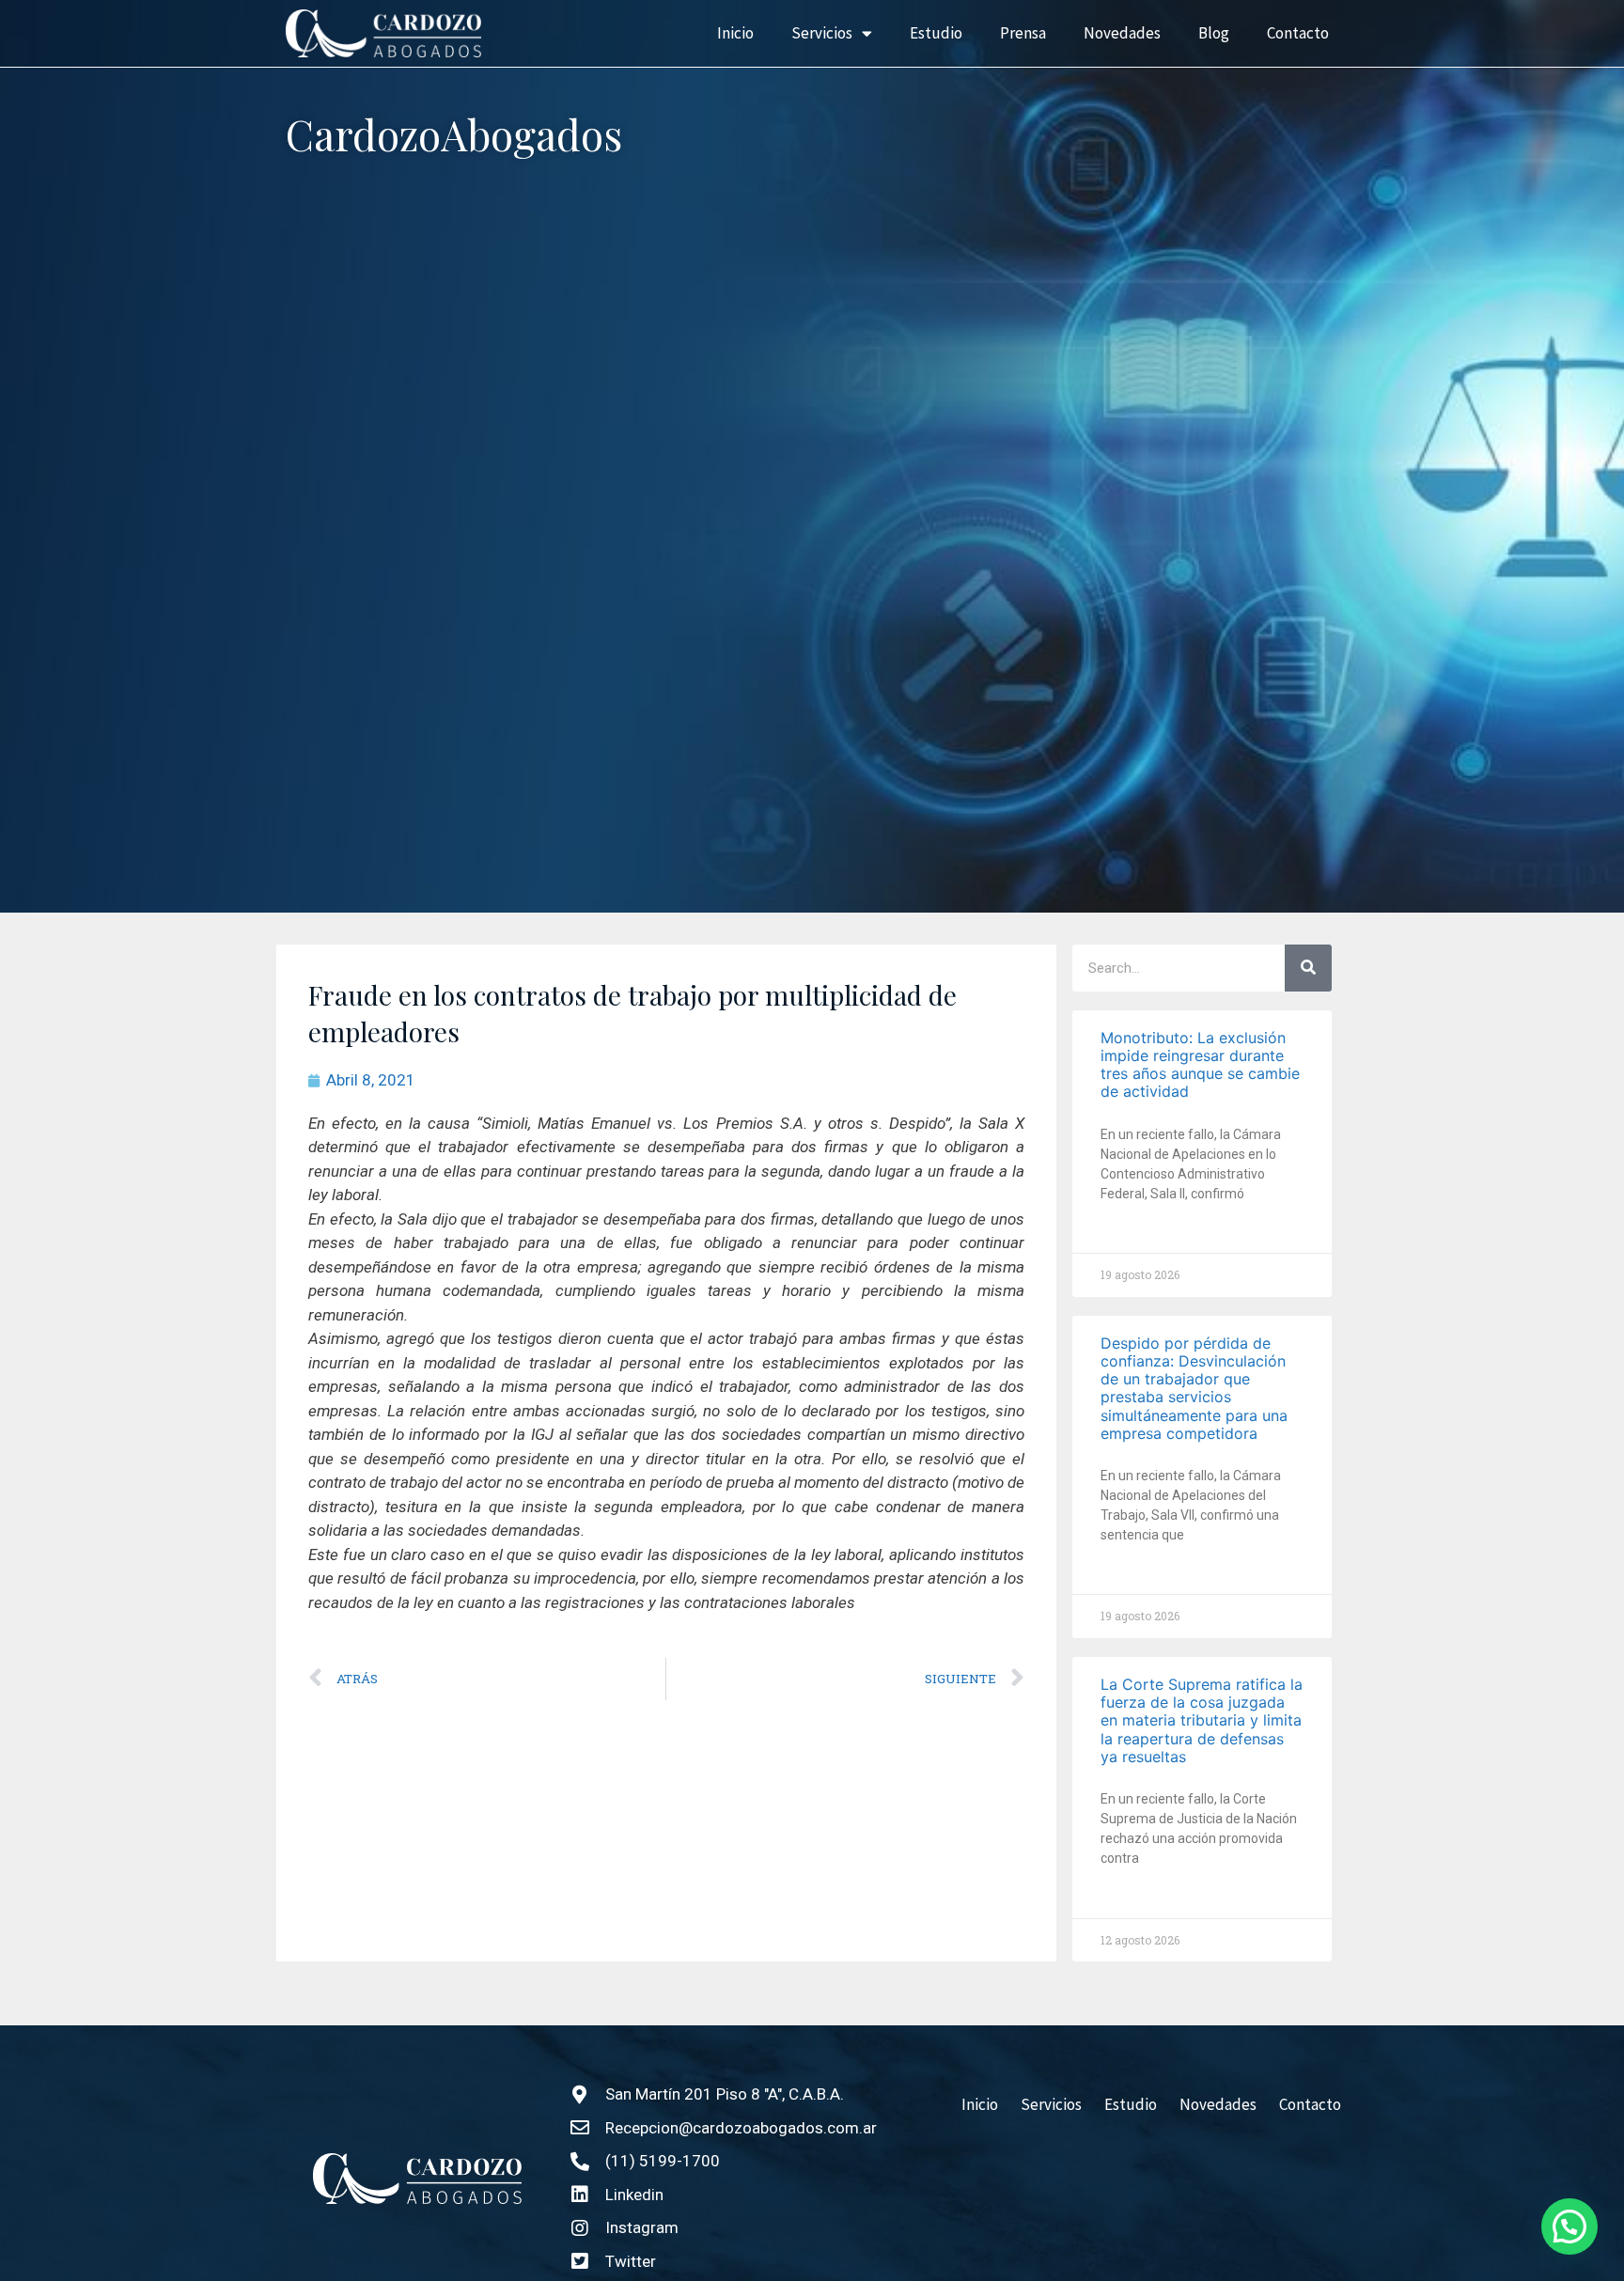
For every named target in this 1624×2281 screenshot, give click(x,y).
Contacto (1298, 33)
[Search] (1308, 968)
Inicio (735, 33)
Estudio (936, 33)
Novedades (1122, 33)
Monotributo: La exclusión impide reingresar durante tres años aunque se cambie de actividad (1200, 1065)
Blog (1214, 33)
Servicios (822, 33)
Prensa (1023, 33)
